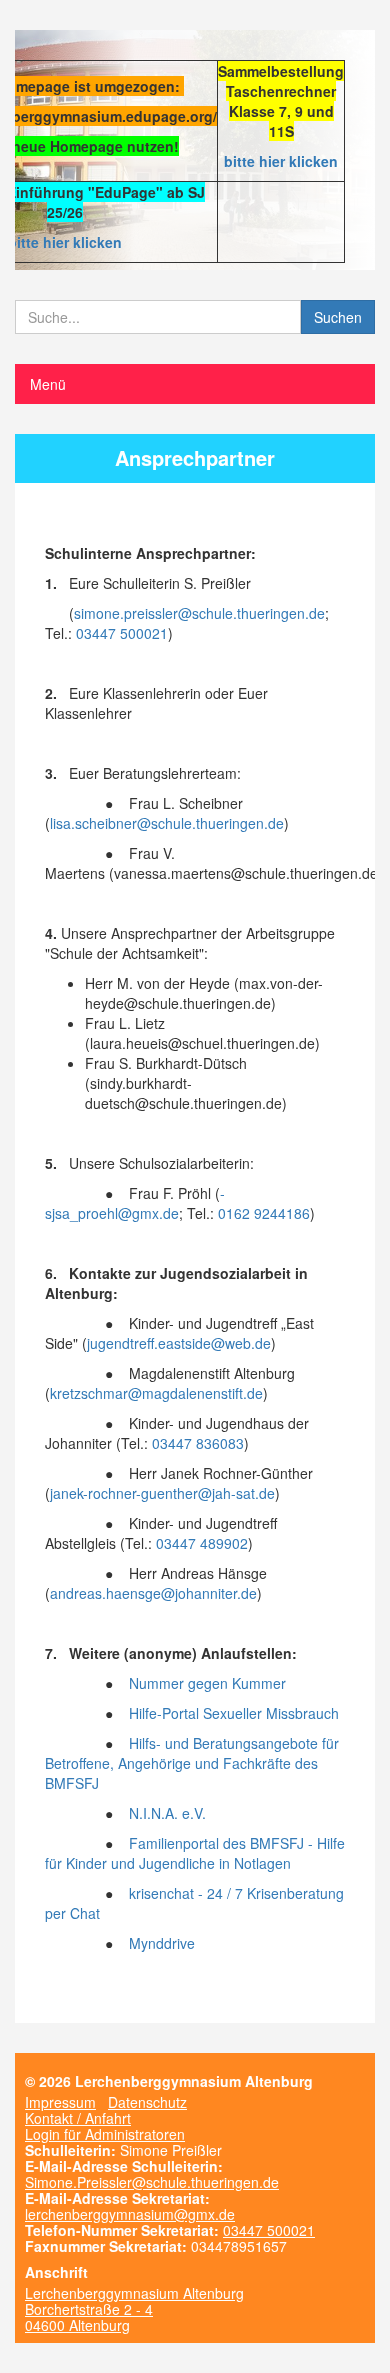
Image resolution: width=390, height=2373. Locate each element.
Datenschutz (147, 2102)
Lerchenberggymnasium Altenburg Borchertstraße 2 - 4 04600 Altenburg (134, 2309)
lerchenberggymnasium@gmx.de (130, 2214)
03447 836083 (198, 1443)
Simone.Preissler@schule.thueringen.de (152, 2182)
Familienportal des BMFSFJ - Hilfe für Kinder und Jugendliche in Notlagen (195, 1853)
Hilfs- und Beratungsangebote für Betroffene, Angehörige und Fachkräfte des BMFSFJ (192, 1763)
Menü (48, 384)
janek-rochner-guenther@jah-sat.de (162, 1493)
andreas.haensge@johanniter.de (153, 1593)
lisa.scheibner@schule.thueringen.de (167, 823)
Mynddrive (162, 1943)
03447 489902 (202, 1543)
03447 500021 (122, 633)
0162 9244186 (264, 1213)
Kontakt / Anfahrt (78, 2118)
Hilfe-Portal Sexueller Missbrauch (234, 1713)
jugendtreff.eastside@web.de (179, 1343)
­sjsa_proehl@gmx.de (135, 1203)
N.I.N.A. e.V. (167, 1813)
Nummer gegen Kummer (207, 1683)
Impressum (60, 2102)
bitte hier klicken (281, 161)
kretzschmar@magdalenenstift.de (156, 1393)
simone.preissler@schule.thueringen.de (199, 613)
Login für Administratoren (105, 2134)
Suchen (338, 317)
